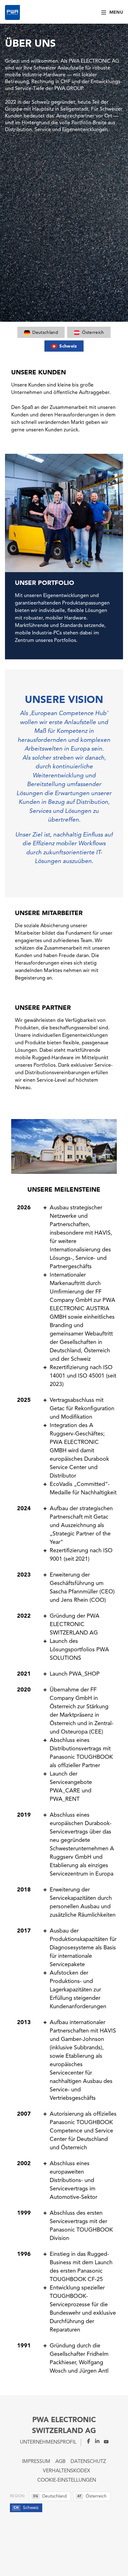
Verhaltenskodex (66, 2471)
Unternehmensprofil (48, 2442)
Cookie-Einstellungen (67, 2480)
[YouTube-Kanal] (104, 2441)
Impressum (36, 2462)
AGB (60, 2462)
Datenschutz (88, 2462)
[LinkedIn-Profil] (95, 2441)
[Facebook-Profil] (86, 2441)
